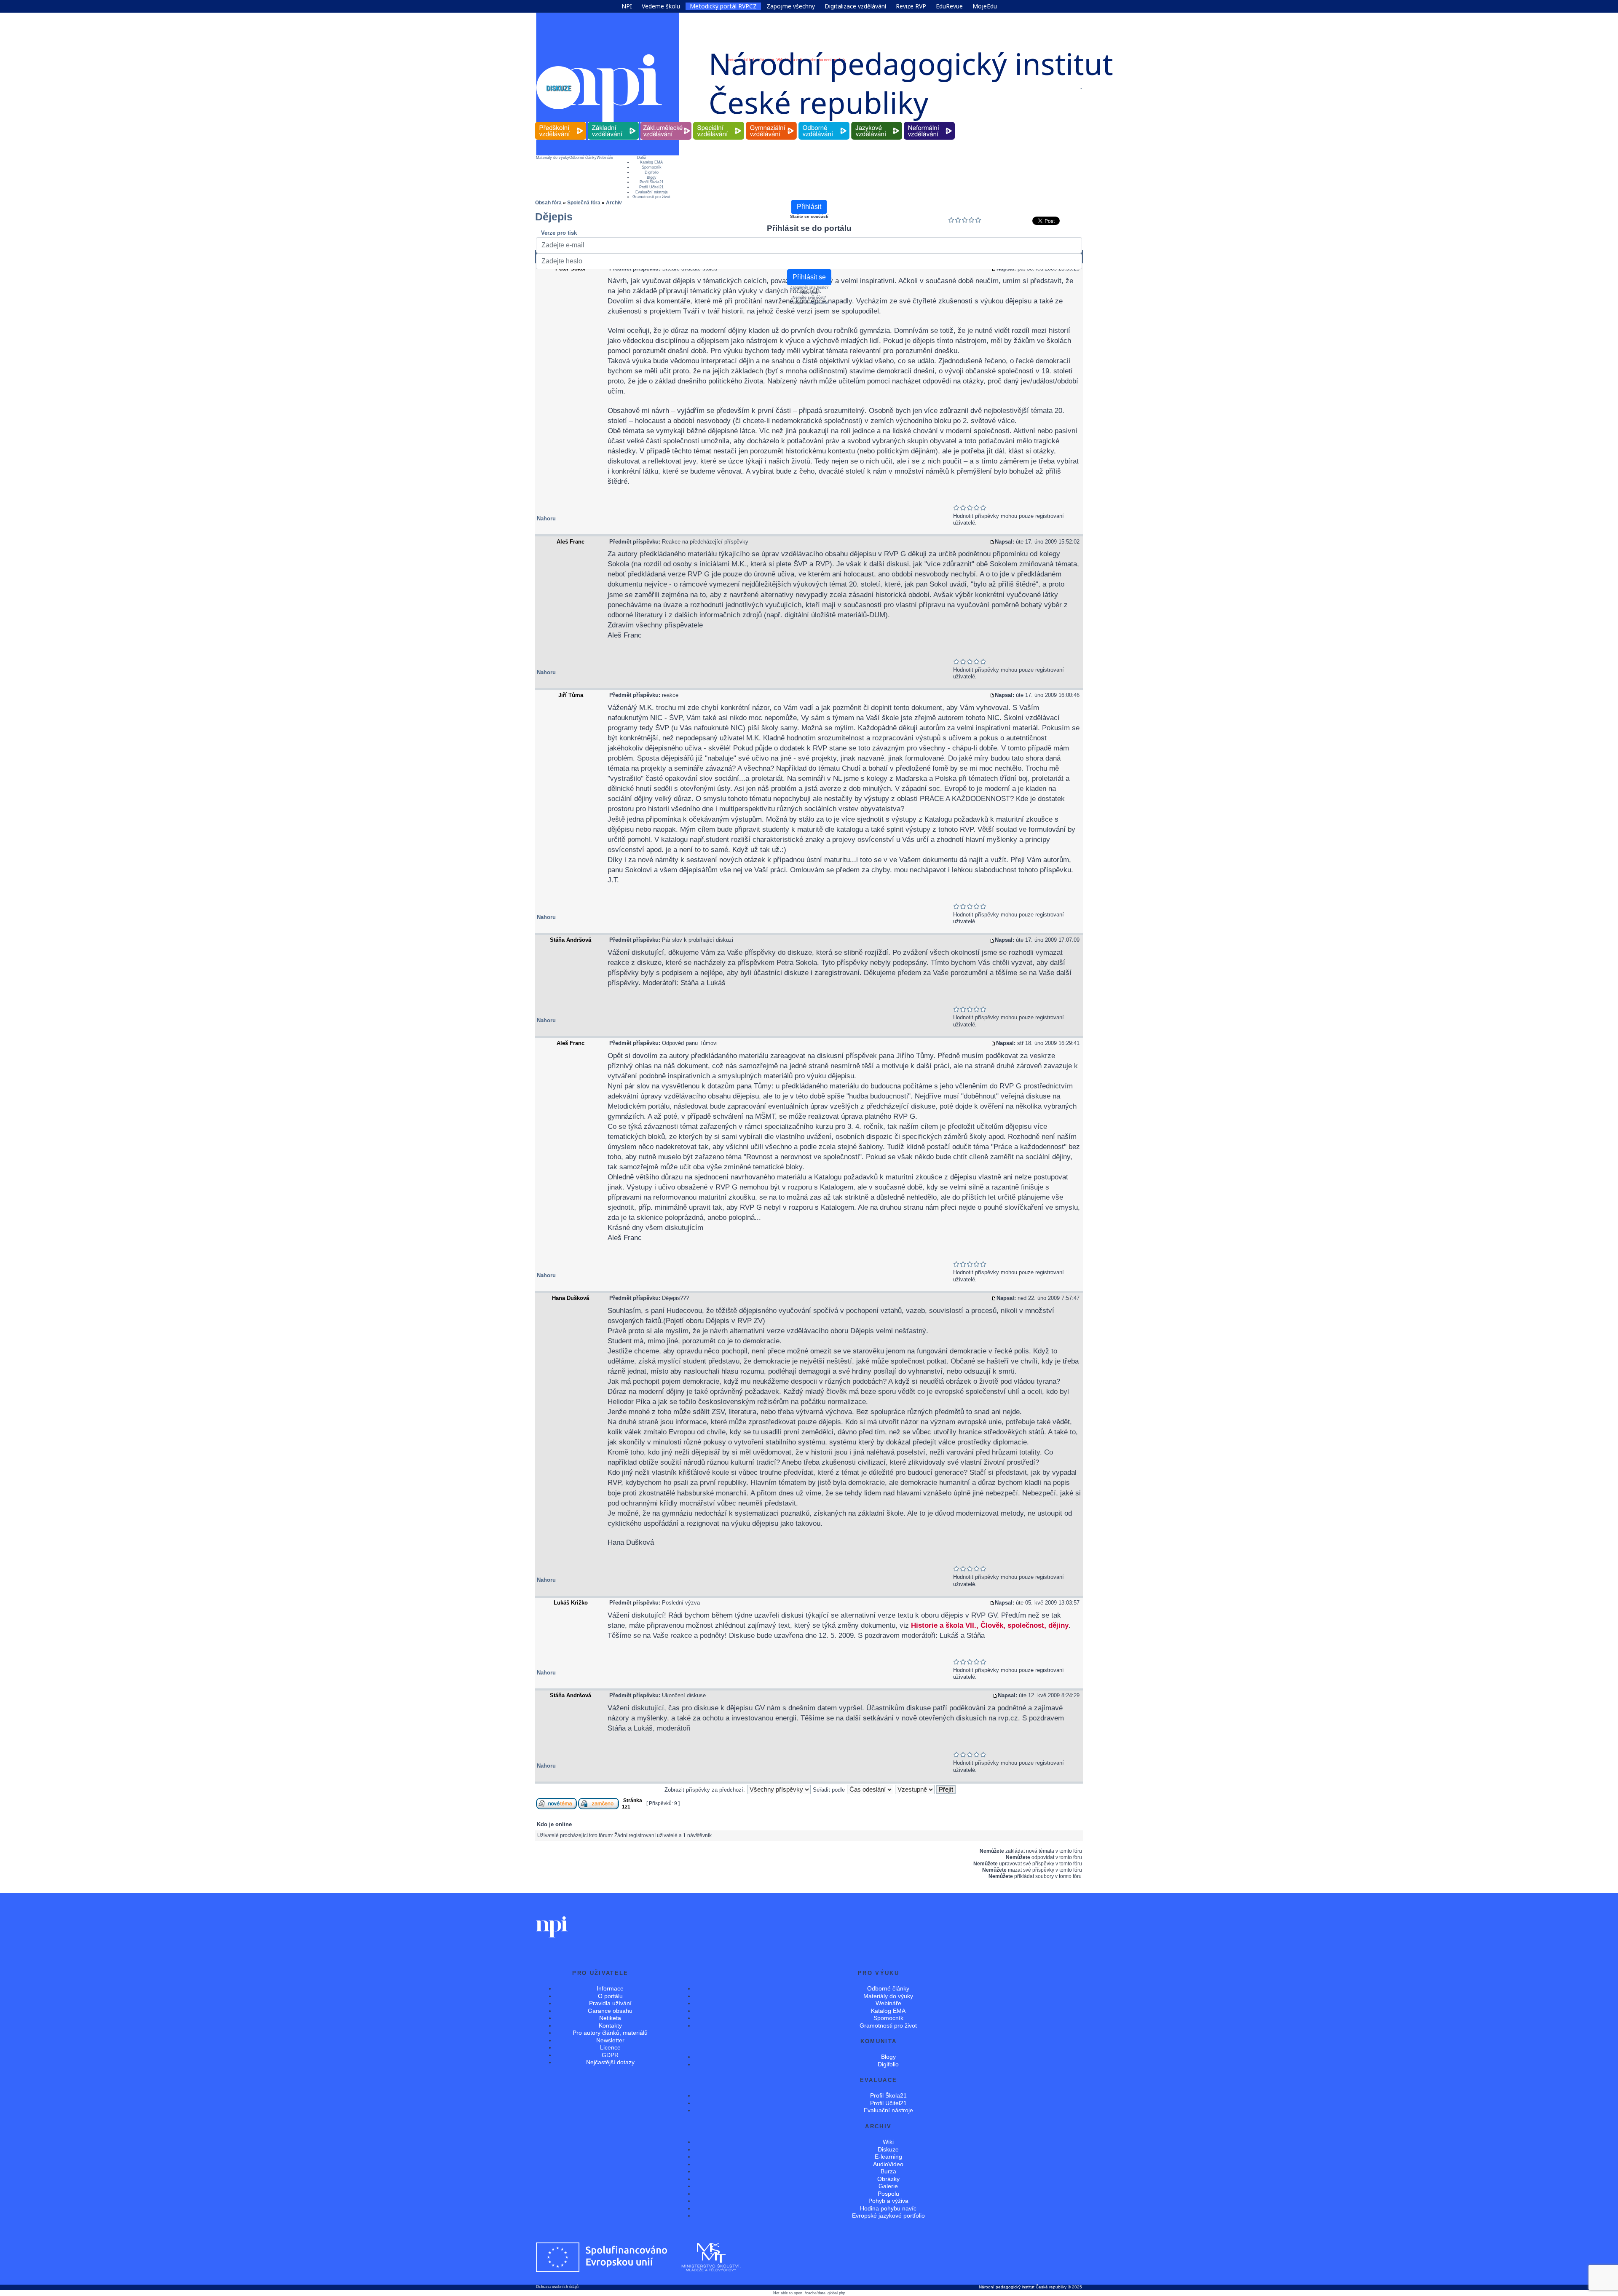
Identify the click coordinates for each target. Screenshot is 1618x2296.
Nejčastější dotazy (610, 2062)
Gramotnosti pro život (651, 197)
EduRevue (949, 6)
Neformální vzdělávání (930, 122)
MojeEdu (985, 6)
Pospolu (888, 2194)
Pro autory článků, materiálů (610, 2033)
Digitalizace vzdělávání (855, 6)
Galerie (888, 2186)
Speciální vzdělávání (719, 122)
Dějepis (554, 217)
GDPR (610, 2055)
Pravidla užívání (610, 2003)
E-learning (888, 2157)
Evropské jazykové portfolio (888, 2216)
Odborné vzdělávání (824, 122)
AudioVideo (888, 2164)
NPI (627, 6)
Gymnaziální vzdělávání (771, 122)
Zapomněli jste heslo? (809, 287)
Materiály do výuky (553, 158)
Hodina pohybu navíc (888, 2208)
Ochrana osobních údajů (557, 2287)
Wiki (888, 2142)
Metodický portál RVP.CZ (723, 6)
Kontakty (610, 2025)
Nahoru (546, 518)
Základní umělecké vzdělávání (666, 122)
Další (642, 158)
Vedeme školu (661, 6)
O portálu (610, 1996)
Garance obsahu (610, 2011)
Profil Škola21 (652, 182)
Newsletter (610, 2040)
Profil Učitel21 (651, 187)
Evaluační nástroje (652, 192)
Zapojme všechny (791, 6)
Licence (610, 2047)
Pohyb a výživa (888, 2201)
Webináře (605, 158)
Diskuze (888, 2149)
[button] (1081, 88)
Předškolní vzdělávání (561, 122)
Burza (888, 2171)
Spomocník (652, 167)
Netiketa (610, 2018)
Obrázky (888, 2179)
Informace (610, 1988)
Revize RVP (911, 6)
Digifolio (652, 172)
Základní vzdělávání (613, 122)
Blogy (652, 177)
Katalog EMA (651, 162)
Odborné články (583, 158)
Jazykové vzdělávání (877, 122)
